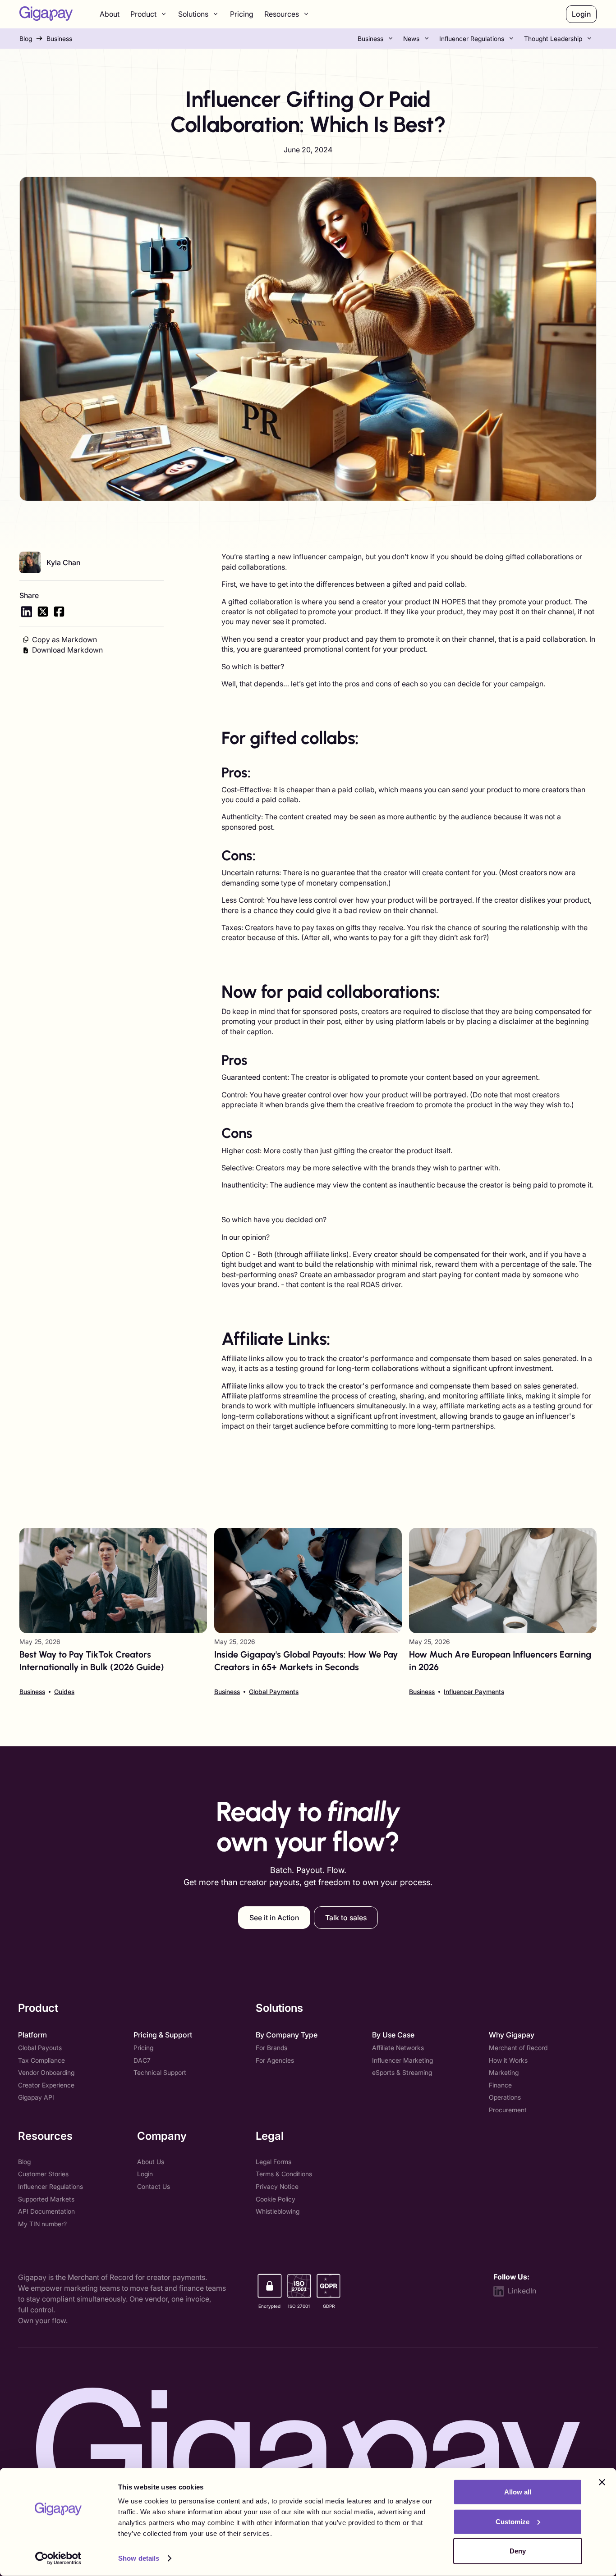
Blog (26, 39)
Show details (139, 2558)
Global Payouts (40, 2048)
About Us (151, 2162)
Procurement (508, 2110)
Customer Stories (43, 2174)
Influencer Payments (474, 1692)
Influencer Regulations (472, 39)
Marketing (504, 2072)
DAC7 (142, 2060)
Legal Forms (274, 2162)
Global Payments (274, 1692)
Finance (500, 2085)
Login (145, 2174)
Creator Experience (46, 2085)
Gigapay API (36, 2097)
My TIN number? (42, 2224)
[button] (149, 14)
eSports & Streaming (402, 2072)
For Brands (271, 2048)
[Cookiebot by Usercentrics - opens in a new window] (58, 2558)
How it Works (508, 2060)
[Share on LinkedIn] (27, 612)
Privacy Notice (277, 2186)
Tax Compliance (41, 2060)
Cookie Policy (276, 2199)
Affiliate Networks (398, 2048)
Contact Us (154, 2186)
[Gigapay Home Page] (46, 14)
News (411, 39)
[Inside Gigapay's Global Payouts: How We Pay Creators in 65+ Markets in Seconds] (308, 1612)
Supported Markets (46, 2199)
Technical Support (160, 2072)
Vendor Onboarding (46, 2072)
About (110, 14)
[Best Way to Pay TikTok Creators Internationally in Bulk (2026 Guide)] (113, 1612)
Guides (64, 1692)
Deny (518, 2551)
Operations (505, 2097)
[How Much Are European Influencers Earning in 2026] (503, 1612)
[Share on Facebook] (59, 612)
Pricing (242, 14)
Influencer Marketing (402, 2060)
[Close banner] (602, 2482)
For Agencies (275, 2060)
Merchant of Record (518, 2048)
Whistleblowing (278, 2211)
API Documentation (46, 2211)
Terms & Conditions (284, 2174)
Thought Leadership (553, 39)
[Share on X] (43, 612)
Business (59, 39)
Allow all (518, 2492)
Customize (513, 2521)
